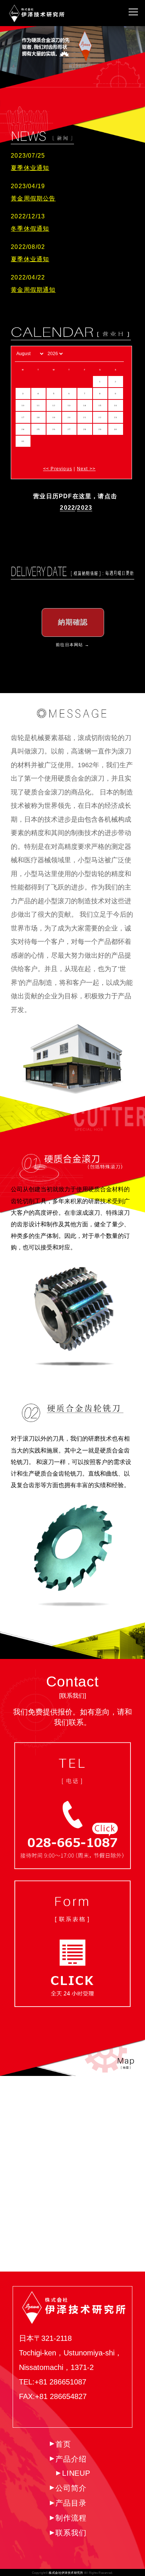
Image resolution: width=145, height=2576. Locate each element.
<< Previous (58, 469)
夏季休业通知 (30, 168)
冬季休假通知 (30, 229)
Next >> (86, 469)
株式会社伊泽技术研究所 (66, 2573)
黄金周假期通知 (33, 290)
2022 (67, 508)
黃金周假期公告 (33, 198)
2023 (85, 508)
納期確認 (73, 622)
